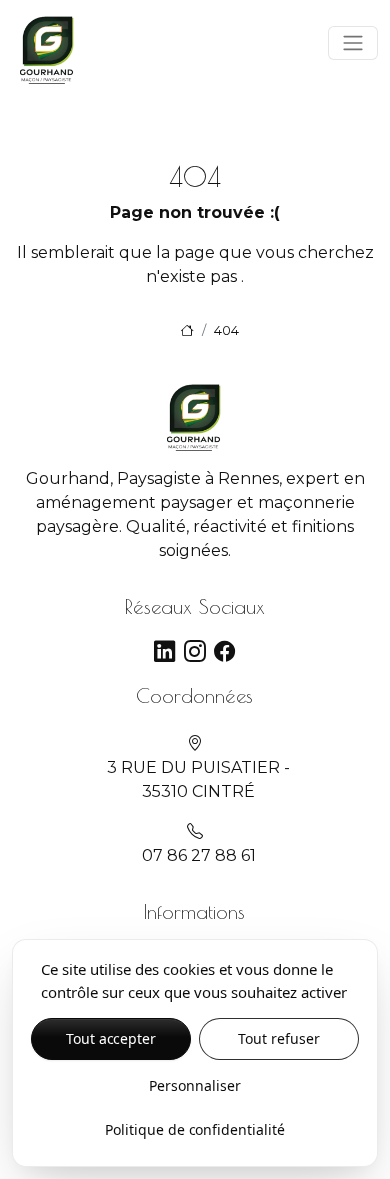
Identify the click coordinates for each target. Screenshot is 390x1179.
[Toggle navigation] (353, 43)
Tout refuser (278, 1038)
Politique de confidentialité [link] (194, 1129)
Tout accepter (111, 1038)
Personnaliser (194, 1085)
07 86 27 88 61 (199, 855)
